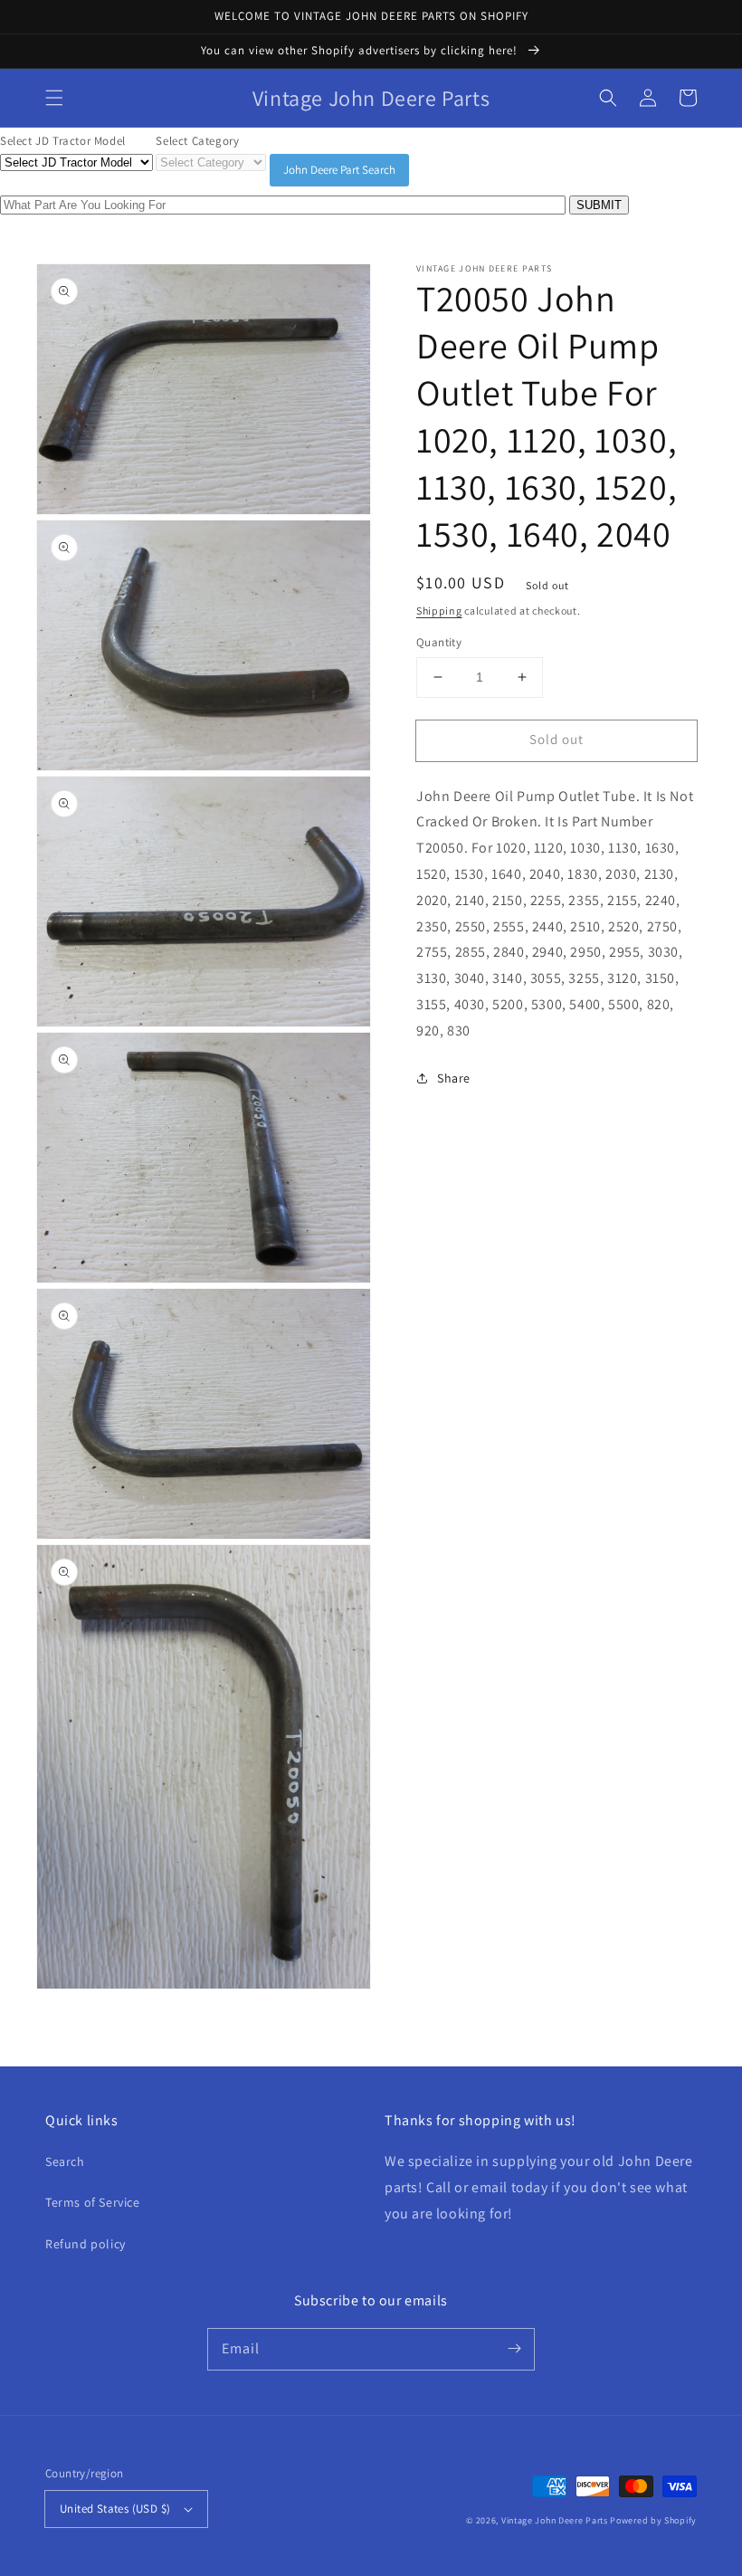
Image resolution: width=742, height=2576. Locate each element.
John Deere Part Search (339, 170)
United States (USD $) (115, 2509)
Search (65, 2161)
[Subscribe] (514, 2349)
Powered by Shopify (653, 2520)
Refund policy (86, 2244)
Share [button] (454, 1078)
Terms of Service (93, 2202)
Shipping (439, 611)
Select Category (197, 141)
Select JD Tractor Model (63, 141)
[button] (54, 98)
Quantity (439, 642)
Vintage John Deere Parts (555, 2520)
